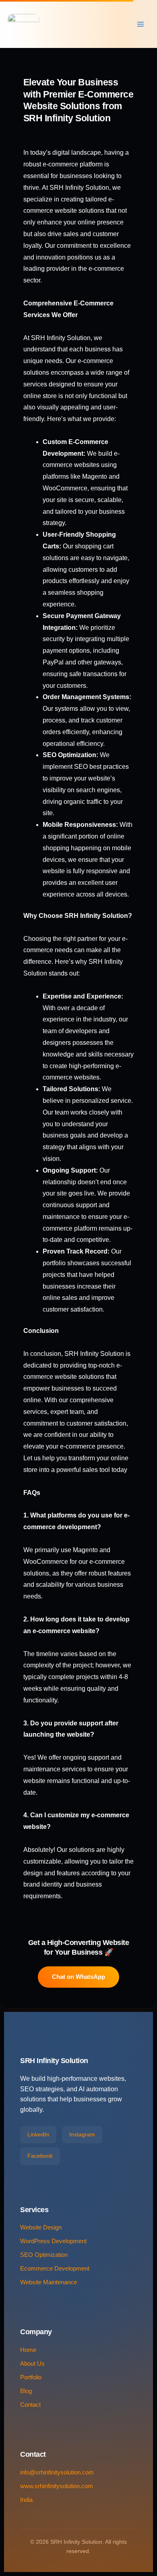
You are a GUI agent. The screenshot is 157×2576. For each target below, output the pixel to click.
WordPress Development (53, 2241)
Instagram (82, 2134)
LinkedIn (38, 2134)
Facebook (40, 2156)
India (26, 2500)
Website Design (41, 2227)
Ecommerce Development (55, 2269)
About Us (32, 2364)
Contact (30, 2405)
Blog (26, 2391)
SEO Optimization (44, 2255)
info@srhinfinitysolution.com (57, 2472)
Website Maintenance (49, 2282)
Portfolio (31, 2377)
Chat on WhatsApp (78, 1977)
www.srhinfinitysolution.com (57, 2486)
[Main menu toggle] (140, 24)
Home (28, 2350)
